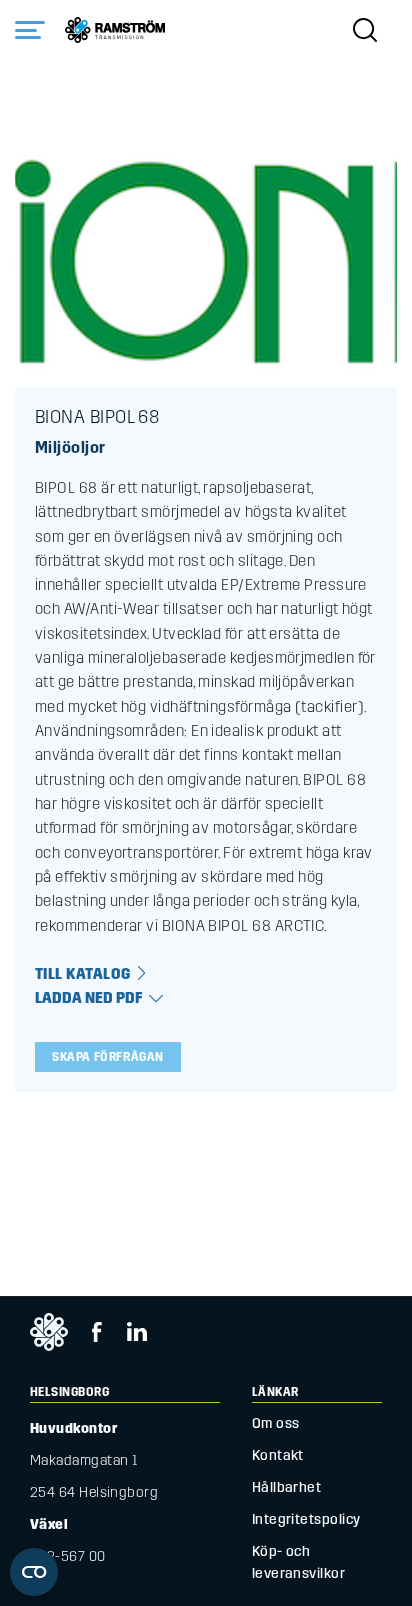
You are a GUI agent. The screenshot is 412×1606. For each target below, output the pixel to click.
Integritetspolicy (306, 1519)
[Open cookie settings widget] (34, 1572)
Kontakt (278, 1455)
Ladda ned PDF (89, 998)
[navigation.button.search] (365, 30)
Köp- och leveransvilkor (298, 1562)
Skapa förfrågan (108, 1057)
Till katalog (82, 974)
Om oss (276, 1423)
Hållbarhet (287, 1487)
